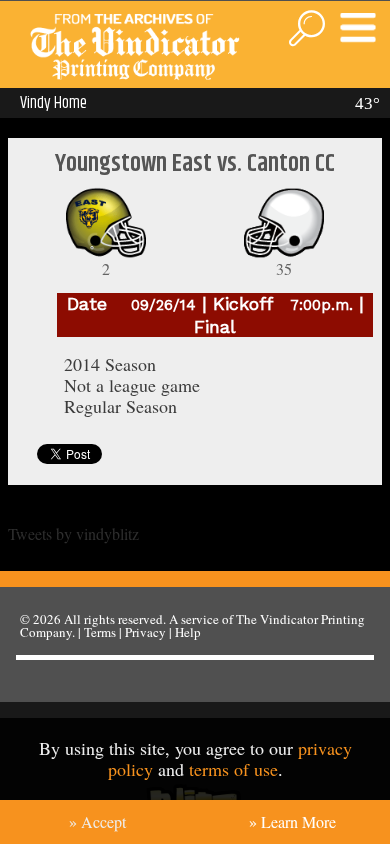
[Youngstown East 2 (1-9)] (106, 252)
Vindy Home (53, 103)
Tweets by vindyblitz (73, 533)
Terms (100, 632)
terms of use (233, 769)
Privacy (145, 632)
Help (188, 632)
